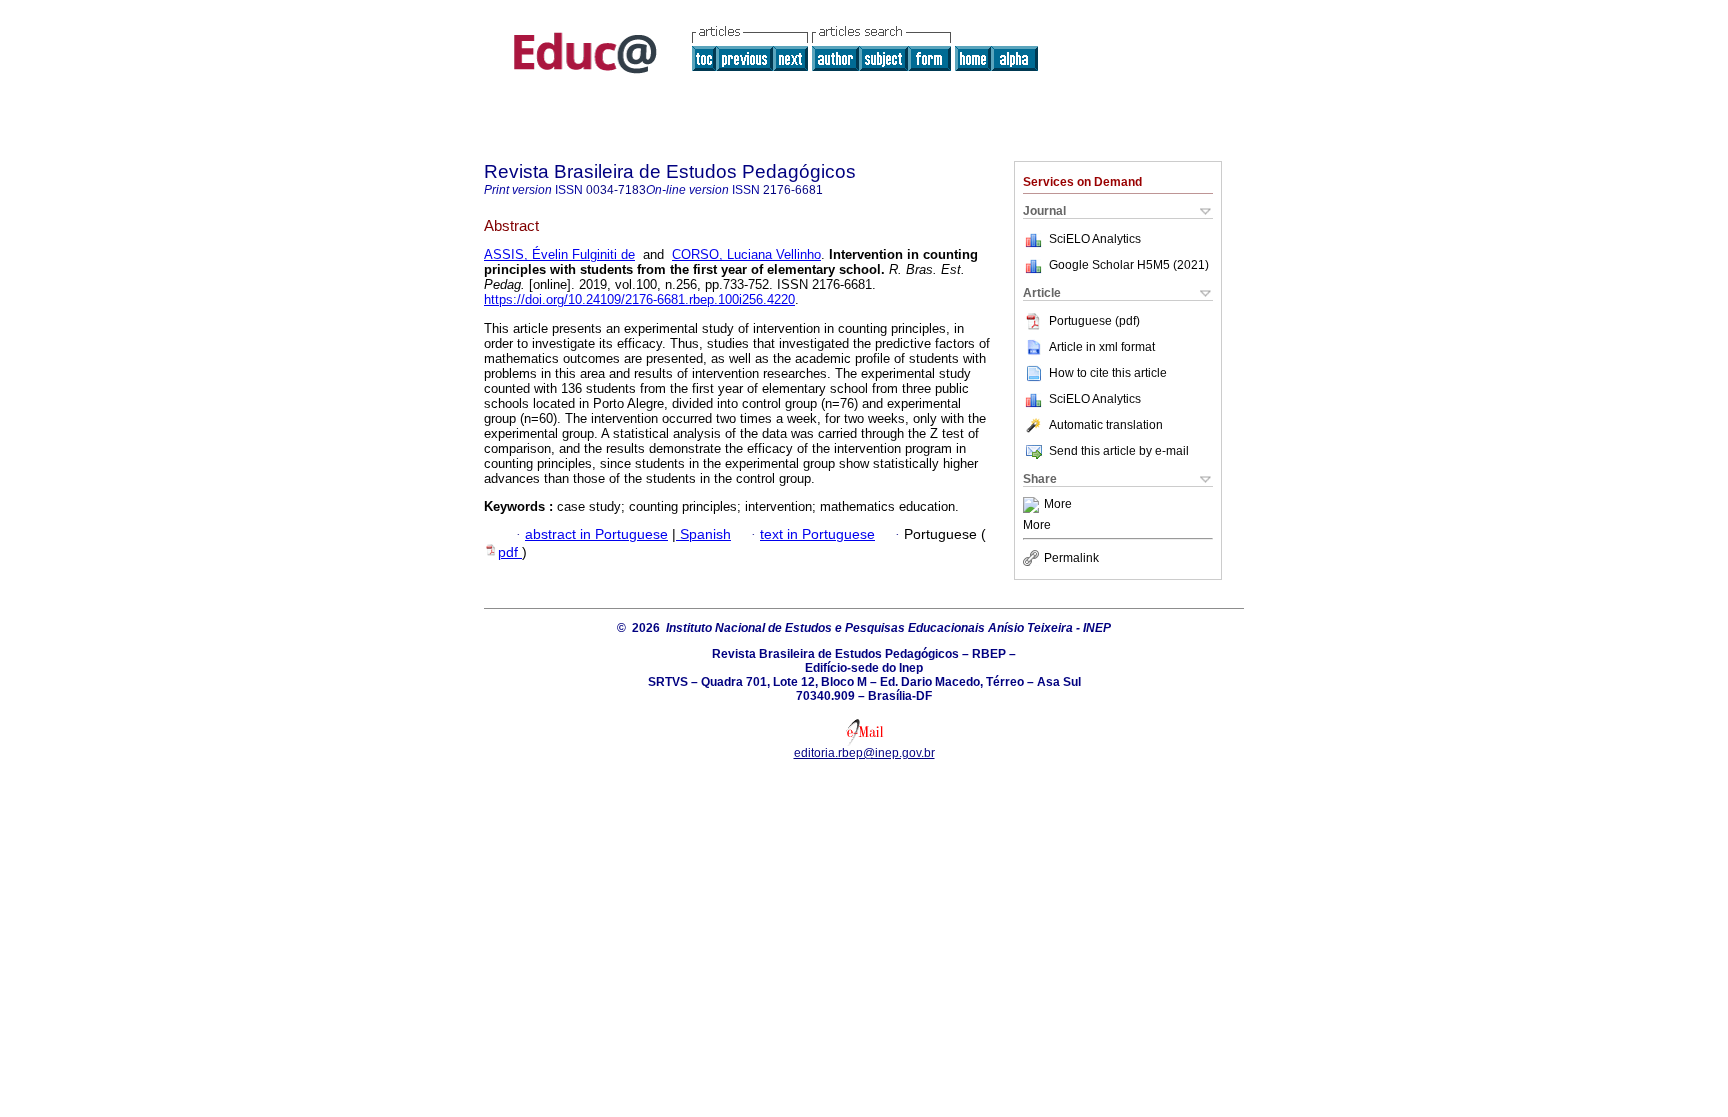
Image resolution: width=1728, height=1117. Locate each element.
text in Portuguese (817, 534)
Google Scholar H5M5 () (1129, 265)
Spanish (703, 534)
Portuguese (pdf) (1094, 321)
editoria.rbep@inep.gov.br (864, 753)
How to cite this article (1108, 373)
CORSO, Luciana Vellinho (746, 254)
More (1058, 505)
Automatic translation (1106, 425)
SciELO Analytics (1095, 239)
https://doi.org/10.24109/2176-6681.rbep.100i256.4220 (639, 299)
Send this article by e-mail (1119, 451)
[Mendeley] (1033, 505)
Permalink (1071, 558)
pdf (510, 552)
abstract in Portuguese (596, 534)
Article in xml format (1102, 347)
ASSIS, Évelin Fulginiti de (559, 254)
